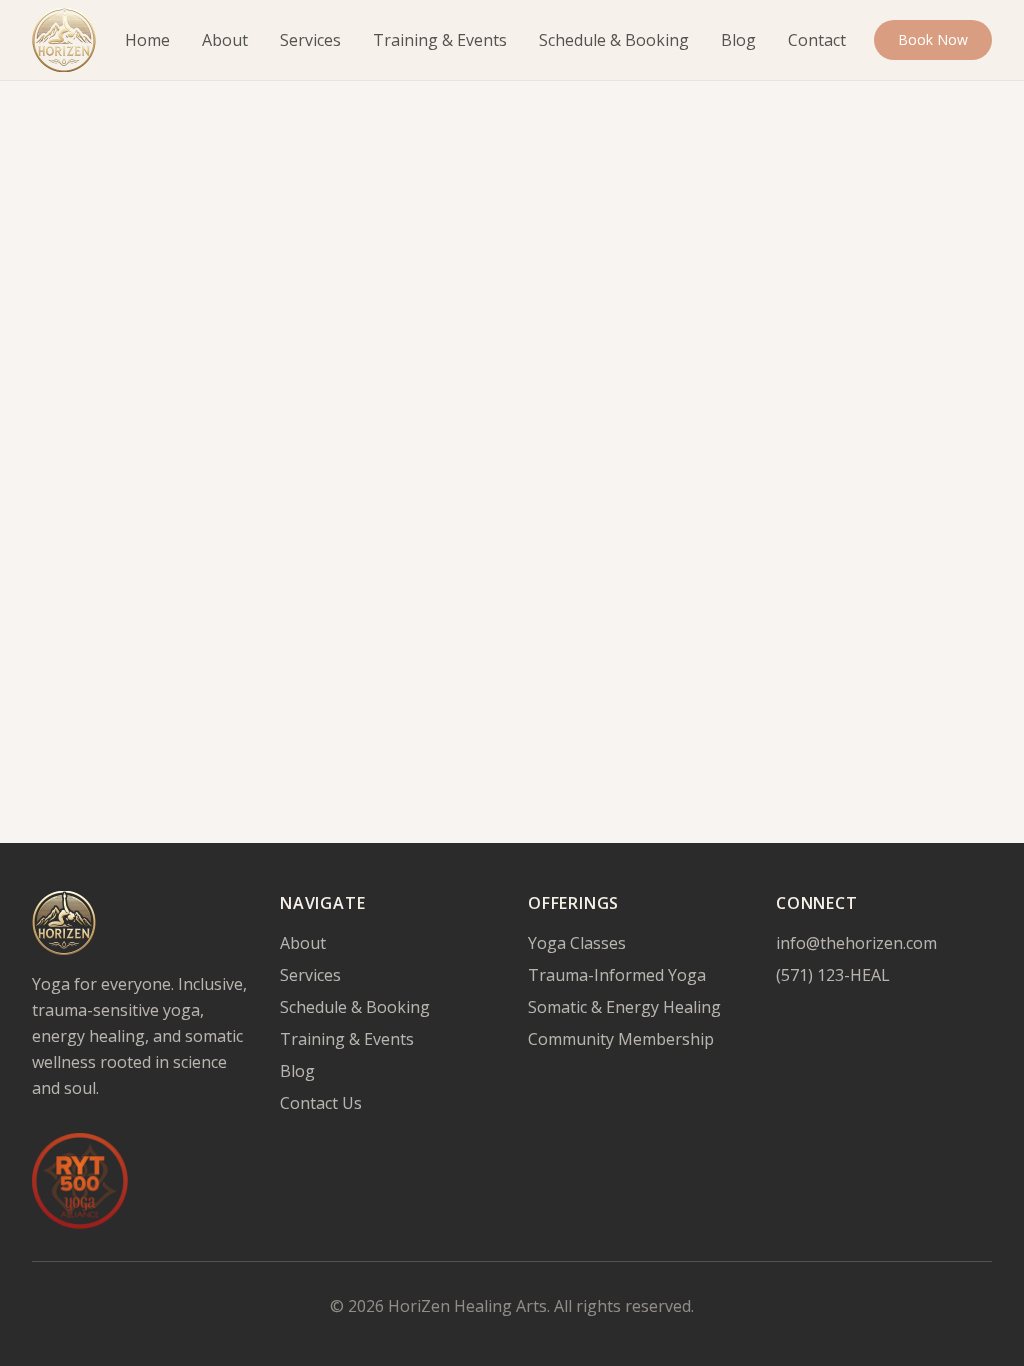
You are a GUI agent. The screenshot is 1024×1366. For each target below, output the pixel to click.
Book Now (933, 39)
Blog (738, 40)
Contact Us (321, 1103)
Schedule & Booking (614, 40)
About (225, 40)
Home (147, 40)
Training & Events (440, 40)
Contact (817, 40)
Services (310, 40)
